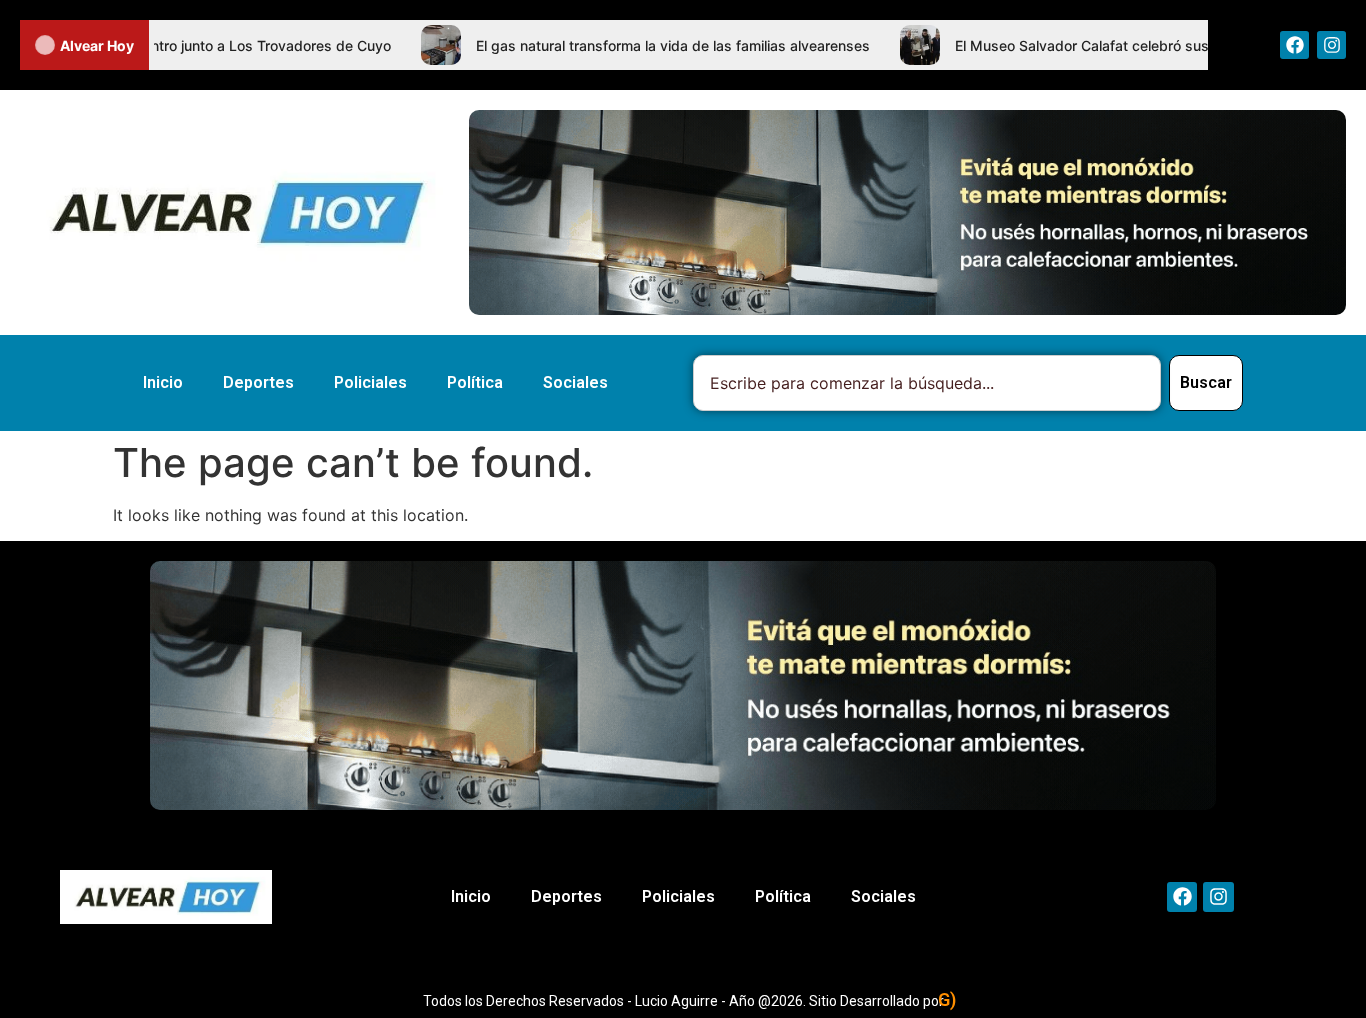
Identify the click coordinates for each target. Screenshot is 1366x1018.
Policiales (370, 382)
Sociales (575, 382)
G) (947, 999)
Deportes (258, 382)
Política (475, 382)
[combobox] (927, 383)
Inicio (163, 382)
